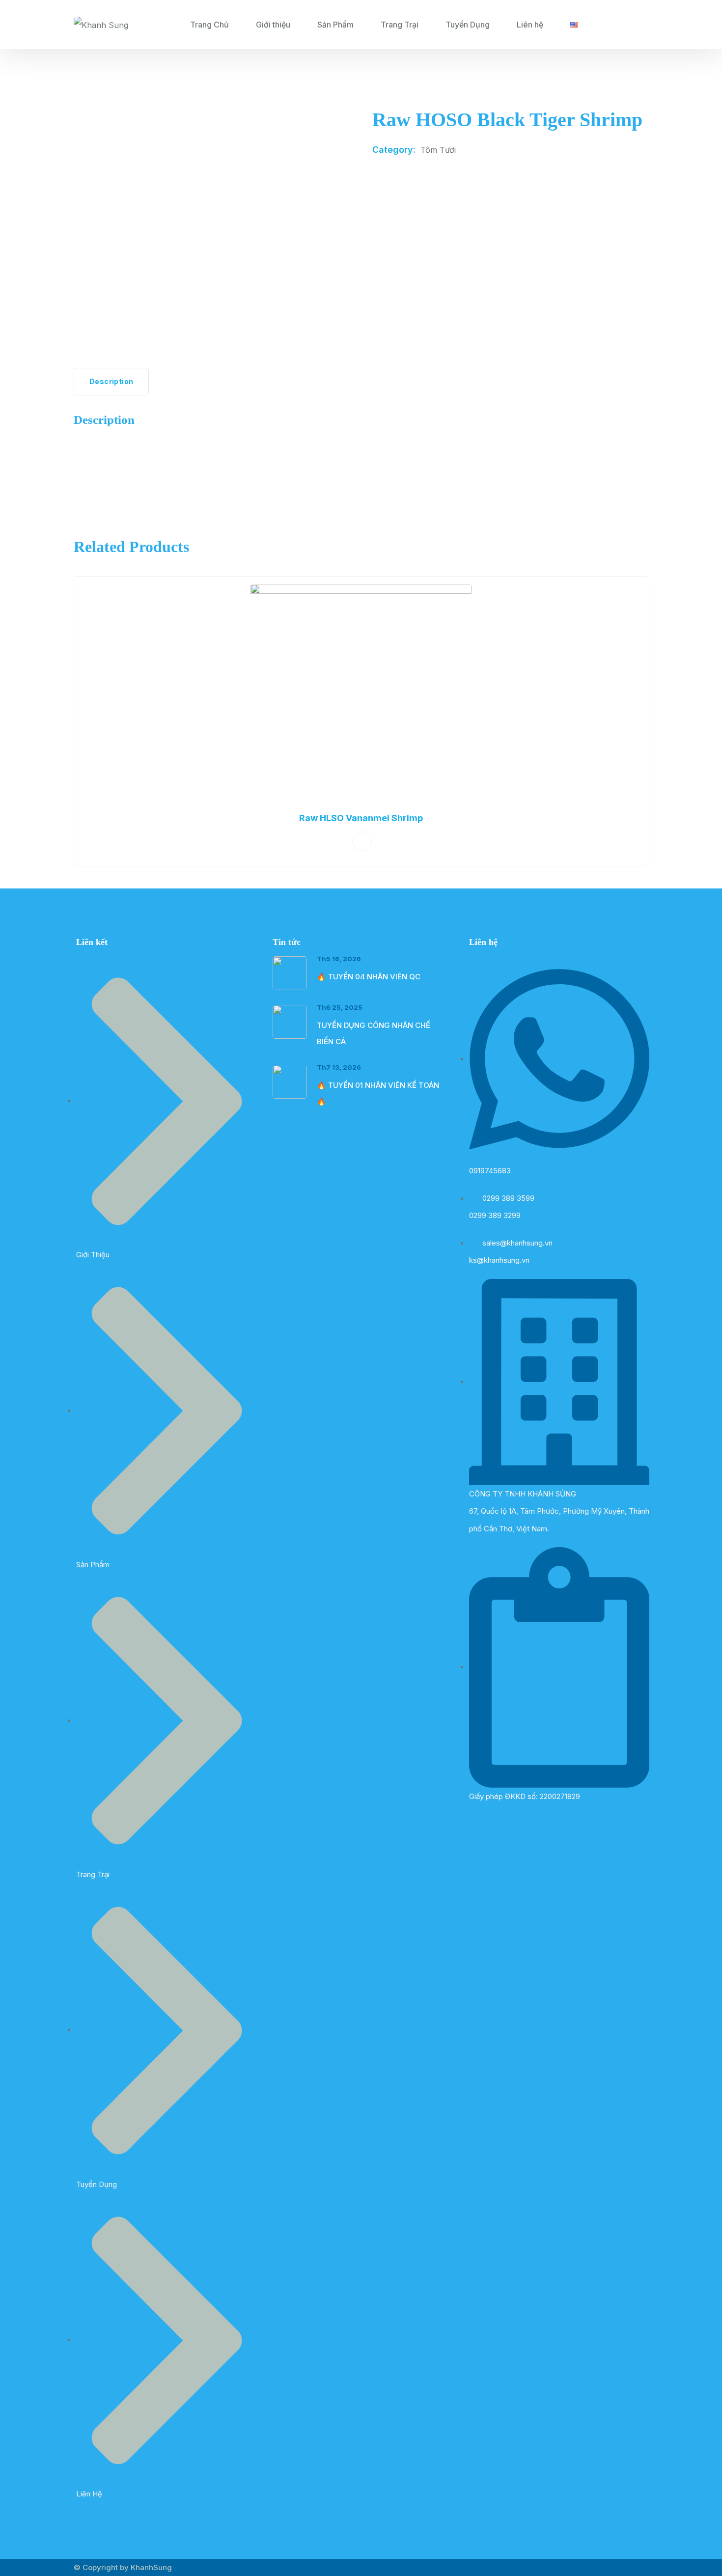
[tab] (111, 382)
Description (111, 381)
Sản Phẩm (335, 25)
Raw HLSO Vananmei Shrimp (361, 818)
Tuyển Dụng (468, 25)
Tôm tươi (438, 150)
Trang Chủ (209, 25)
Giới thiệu (273, 25)
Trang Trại (400, 25)
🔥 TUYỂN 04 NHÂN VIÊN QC (369, 977)
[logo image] (101, 25)
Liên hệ (530, 25)
